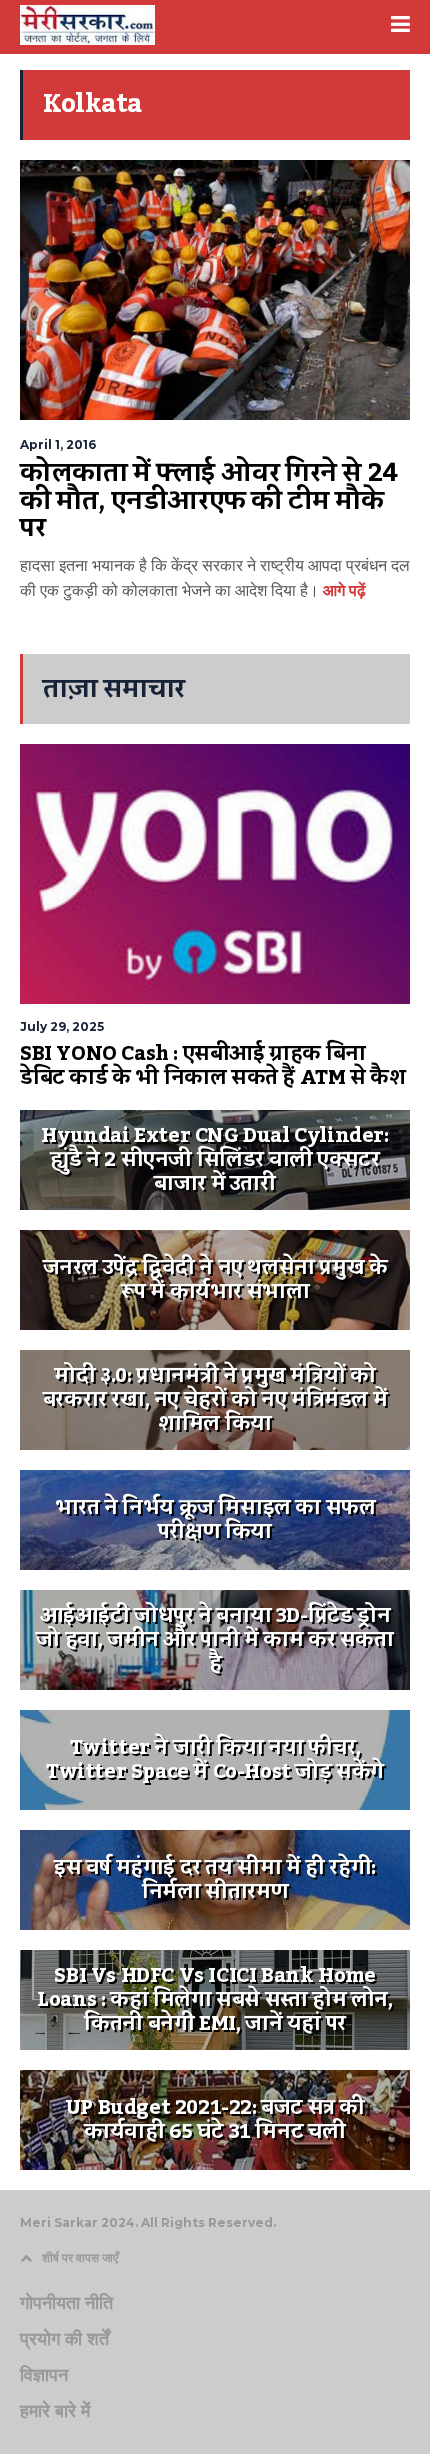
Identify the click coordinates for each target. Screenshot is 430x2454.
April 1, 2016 (58, 444)
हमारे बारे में (55, 2411)
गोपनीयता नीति (66, 2303)
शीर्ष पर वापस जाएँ (80, 2257)
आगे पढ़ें (342, 590)
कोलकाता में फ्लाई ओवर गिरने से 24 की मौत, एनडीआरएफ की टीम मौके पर (209, 500)
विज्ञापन (44, 2375)
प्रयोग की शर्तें (64, 2339)
